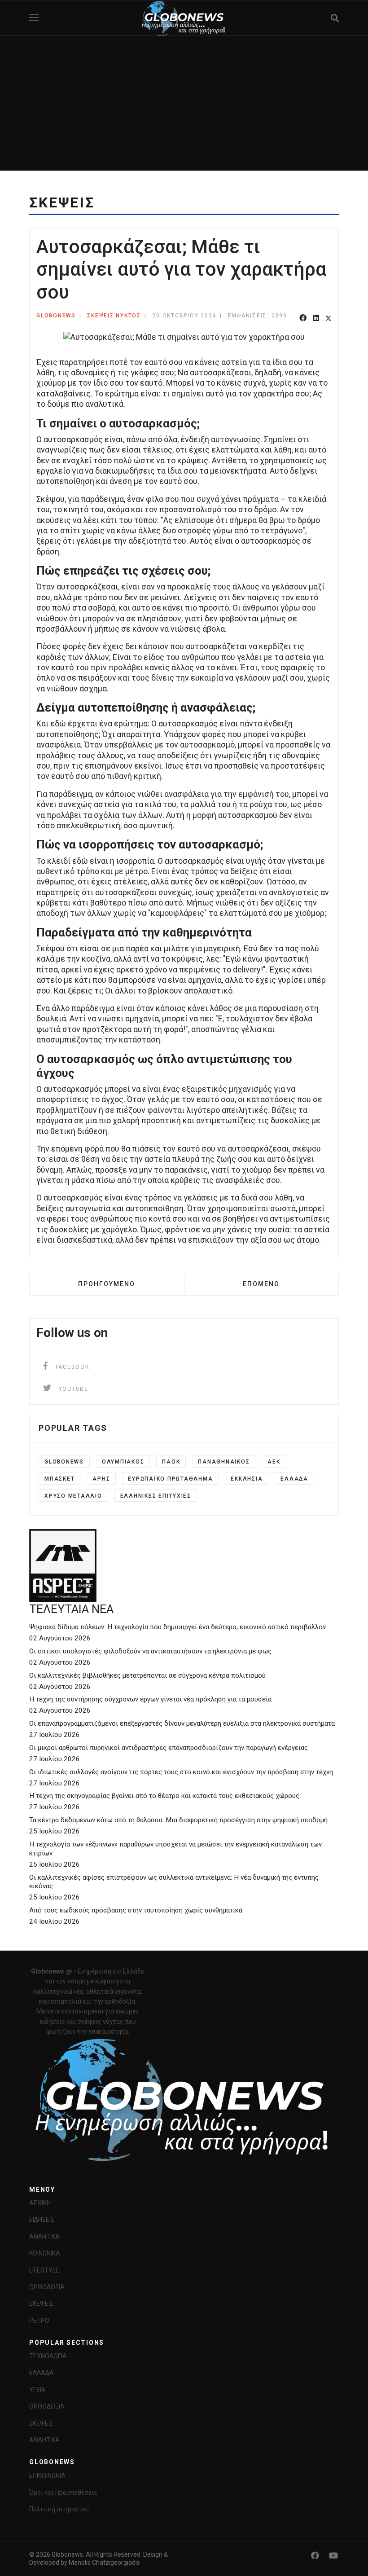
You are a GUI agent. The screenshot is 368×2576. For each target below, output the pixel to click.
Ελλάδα (294, 1479)
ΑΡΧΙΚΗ (40, 2203)
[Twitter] (329, 319)
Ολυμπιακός (123, 1462)
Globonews (64, 1462)
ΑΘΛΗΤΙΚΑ (44, 2237)
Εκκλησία (247, 1479)
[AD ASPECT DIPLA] (184, 1566)
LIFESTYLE (44, 2270)
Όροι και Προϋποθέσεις (63, 2492)
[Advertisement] (184, 103)
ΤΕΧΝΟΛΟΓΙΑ (48, 2356)
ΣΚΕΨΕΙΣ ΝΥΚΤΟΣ (114, 316)
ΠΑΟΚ (171, 1462)
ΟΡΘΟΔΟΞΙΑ (47, 2287)
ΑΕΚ (274, 1462)
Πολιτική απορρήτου (59, 2509)
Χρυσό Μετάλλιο (73, 1496)
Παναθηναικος (224, 1462)
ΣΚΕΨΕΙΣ (41, 2303)
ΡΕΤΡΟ (39, 2321)
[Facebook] (303, 319)
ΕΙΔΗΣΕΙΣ (42, 2220)
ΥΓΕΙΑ (37, 2390)
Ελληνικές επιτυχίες (156, 1496)
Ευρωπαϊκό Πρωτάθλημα (170, 1479)
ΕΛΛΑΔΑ (42, 2373)
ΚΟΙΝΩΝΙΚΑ (45, 2253)
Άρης (101, 1479)
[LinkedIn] (316, 319)
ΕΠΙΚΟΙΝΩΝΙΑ (47, 2475)
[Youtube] (333, 2556)
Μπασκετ (59, 1479)
